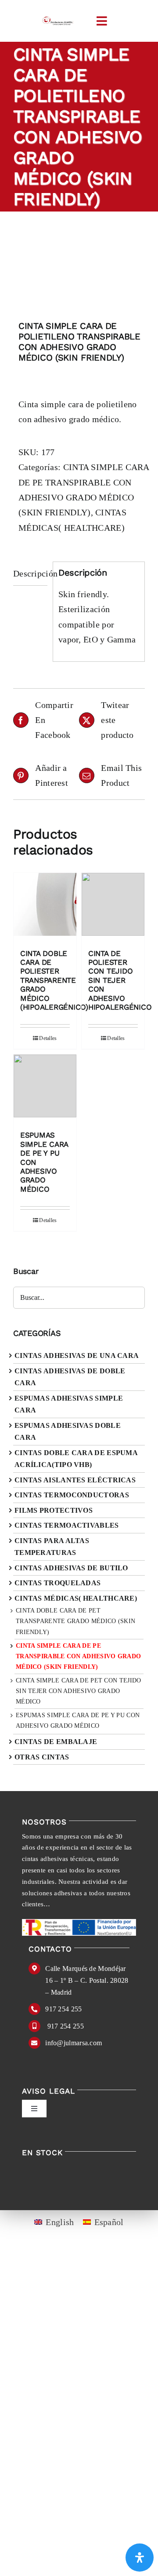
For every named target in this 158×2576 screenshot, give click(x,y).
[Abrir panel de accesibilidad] (140, 2558)
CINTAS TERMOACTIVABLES (67, 1525)
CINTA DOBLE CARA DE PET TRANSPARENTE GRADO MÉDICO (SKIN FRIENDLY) (75, 1621)
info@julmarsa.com (74, 2043)
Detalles (48, 1038)
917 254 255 (63, 2009)
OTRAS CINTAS (42, 1757)
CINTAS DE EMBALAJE (56, 1742)
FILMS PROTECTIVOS (54, 1510)
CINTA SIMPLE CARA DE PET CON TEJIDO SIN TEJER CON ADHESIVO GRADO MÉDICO (79, 1691)
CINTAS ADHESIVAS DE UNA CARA (77, 1356)
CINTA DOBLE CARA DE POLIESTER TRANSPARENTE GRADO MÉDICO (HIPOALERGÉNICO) (54, 980)
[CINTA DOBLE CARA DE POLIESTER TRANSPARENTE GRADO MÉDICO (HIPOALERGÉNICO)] (45, 907)
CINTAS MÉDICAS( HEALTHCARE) (76, 1598)
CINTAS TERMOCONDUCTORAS (72, 1495)
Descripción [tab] (30, 573)
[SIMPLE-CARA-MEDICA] (79, 268)
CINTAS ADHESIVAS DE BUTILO (71, 1568)
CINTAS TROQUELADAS (57, 1583)
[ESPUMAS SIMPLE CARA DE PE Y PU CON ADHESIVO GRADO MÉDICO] (45, 1088)
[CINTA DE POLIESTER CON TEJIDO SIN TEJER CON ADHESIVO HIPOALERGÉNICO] (113, 907)
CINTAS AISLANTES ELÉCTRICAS (75, 1480)
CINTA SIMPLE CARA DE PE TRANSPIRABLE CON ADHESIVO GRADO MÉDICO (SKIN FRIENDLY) (78, 1656)
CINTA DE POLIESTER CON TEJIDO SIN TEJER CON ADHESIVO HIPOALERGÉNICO (120, 980)
